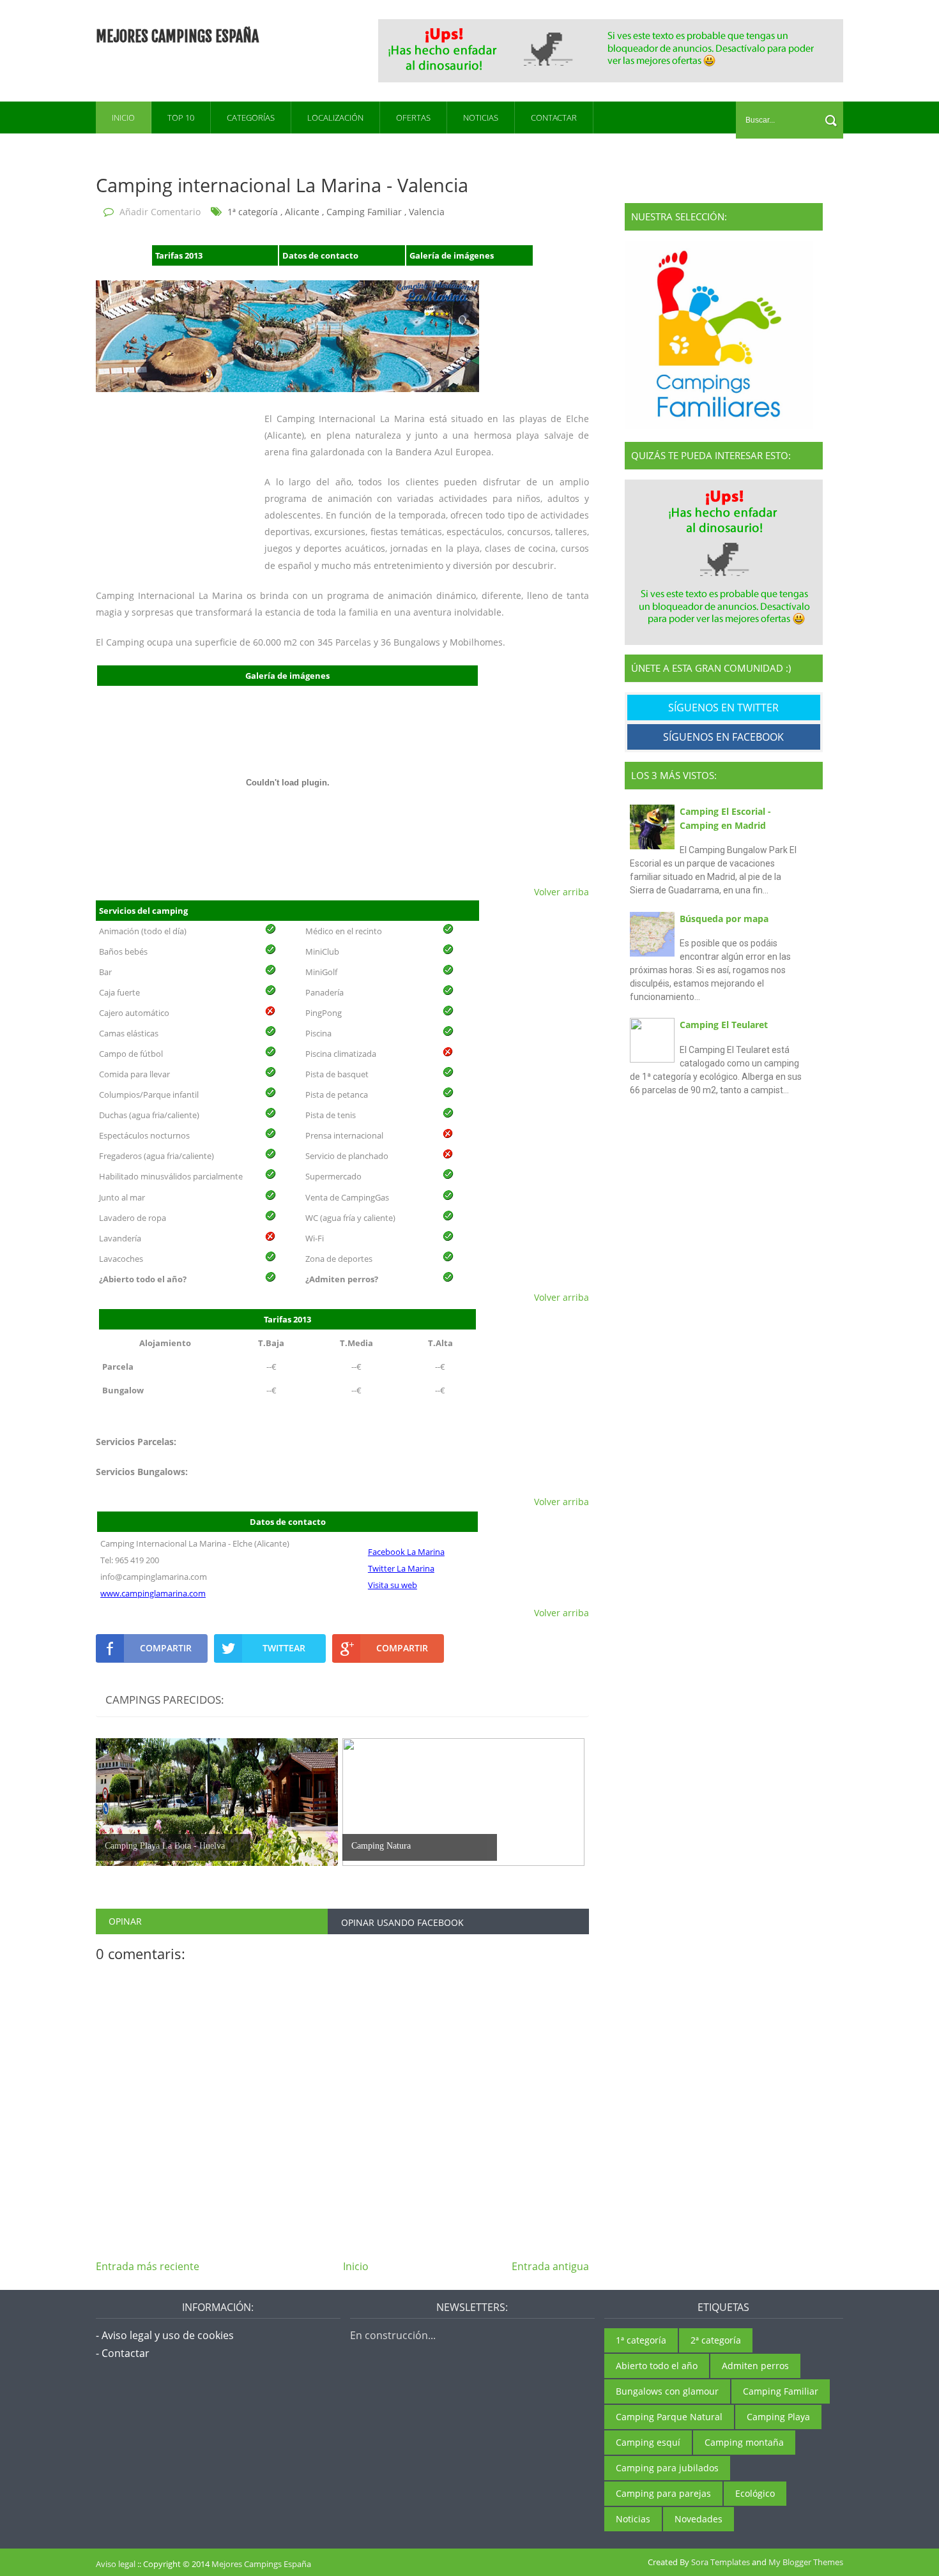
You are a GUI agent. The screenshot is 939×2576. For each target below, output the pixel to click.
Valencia (427, 212)
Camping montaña (744, 2442)
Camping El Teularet (724, 1025)
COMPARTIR (166, 1648)
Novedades (699, 2519)
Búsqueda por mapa (724, 919)
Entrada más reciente (148, 2266)
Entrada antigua (550, 2266)
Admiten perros (755, 2366)
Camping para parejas (663, 2493)
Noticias (481, 117)
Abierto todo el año (657, 2366)
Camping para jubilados (667, 2468)
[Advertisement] (612, 49)
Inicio (123, 117)
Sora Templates (721, 2562)
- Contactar (123, 2353)
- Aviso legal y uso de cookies (165, 2335)
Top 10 (181, 117)
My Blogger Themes (806, 2562)
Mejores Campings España (177, 36)
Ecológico (755, 2493)
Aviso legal (116, 2564)
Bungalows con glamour (667, 2391)
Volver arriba (561, 892)
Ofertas (413, 117)
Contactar (554, 117)
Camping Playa (778, 2417)
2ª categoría (716, 2340)
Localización (335, 117)
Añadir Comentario (160, 212)
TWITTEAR (284, 1648)
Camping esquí (648, 2442)
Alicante (302, 212)
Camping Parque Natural (669, 2417)
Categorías (251, 117)
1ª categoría (253, 212)
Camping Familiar (364, 212)
